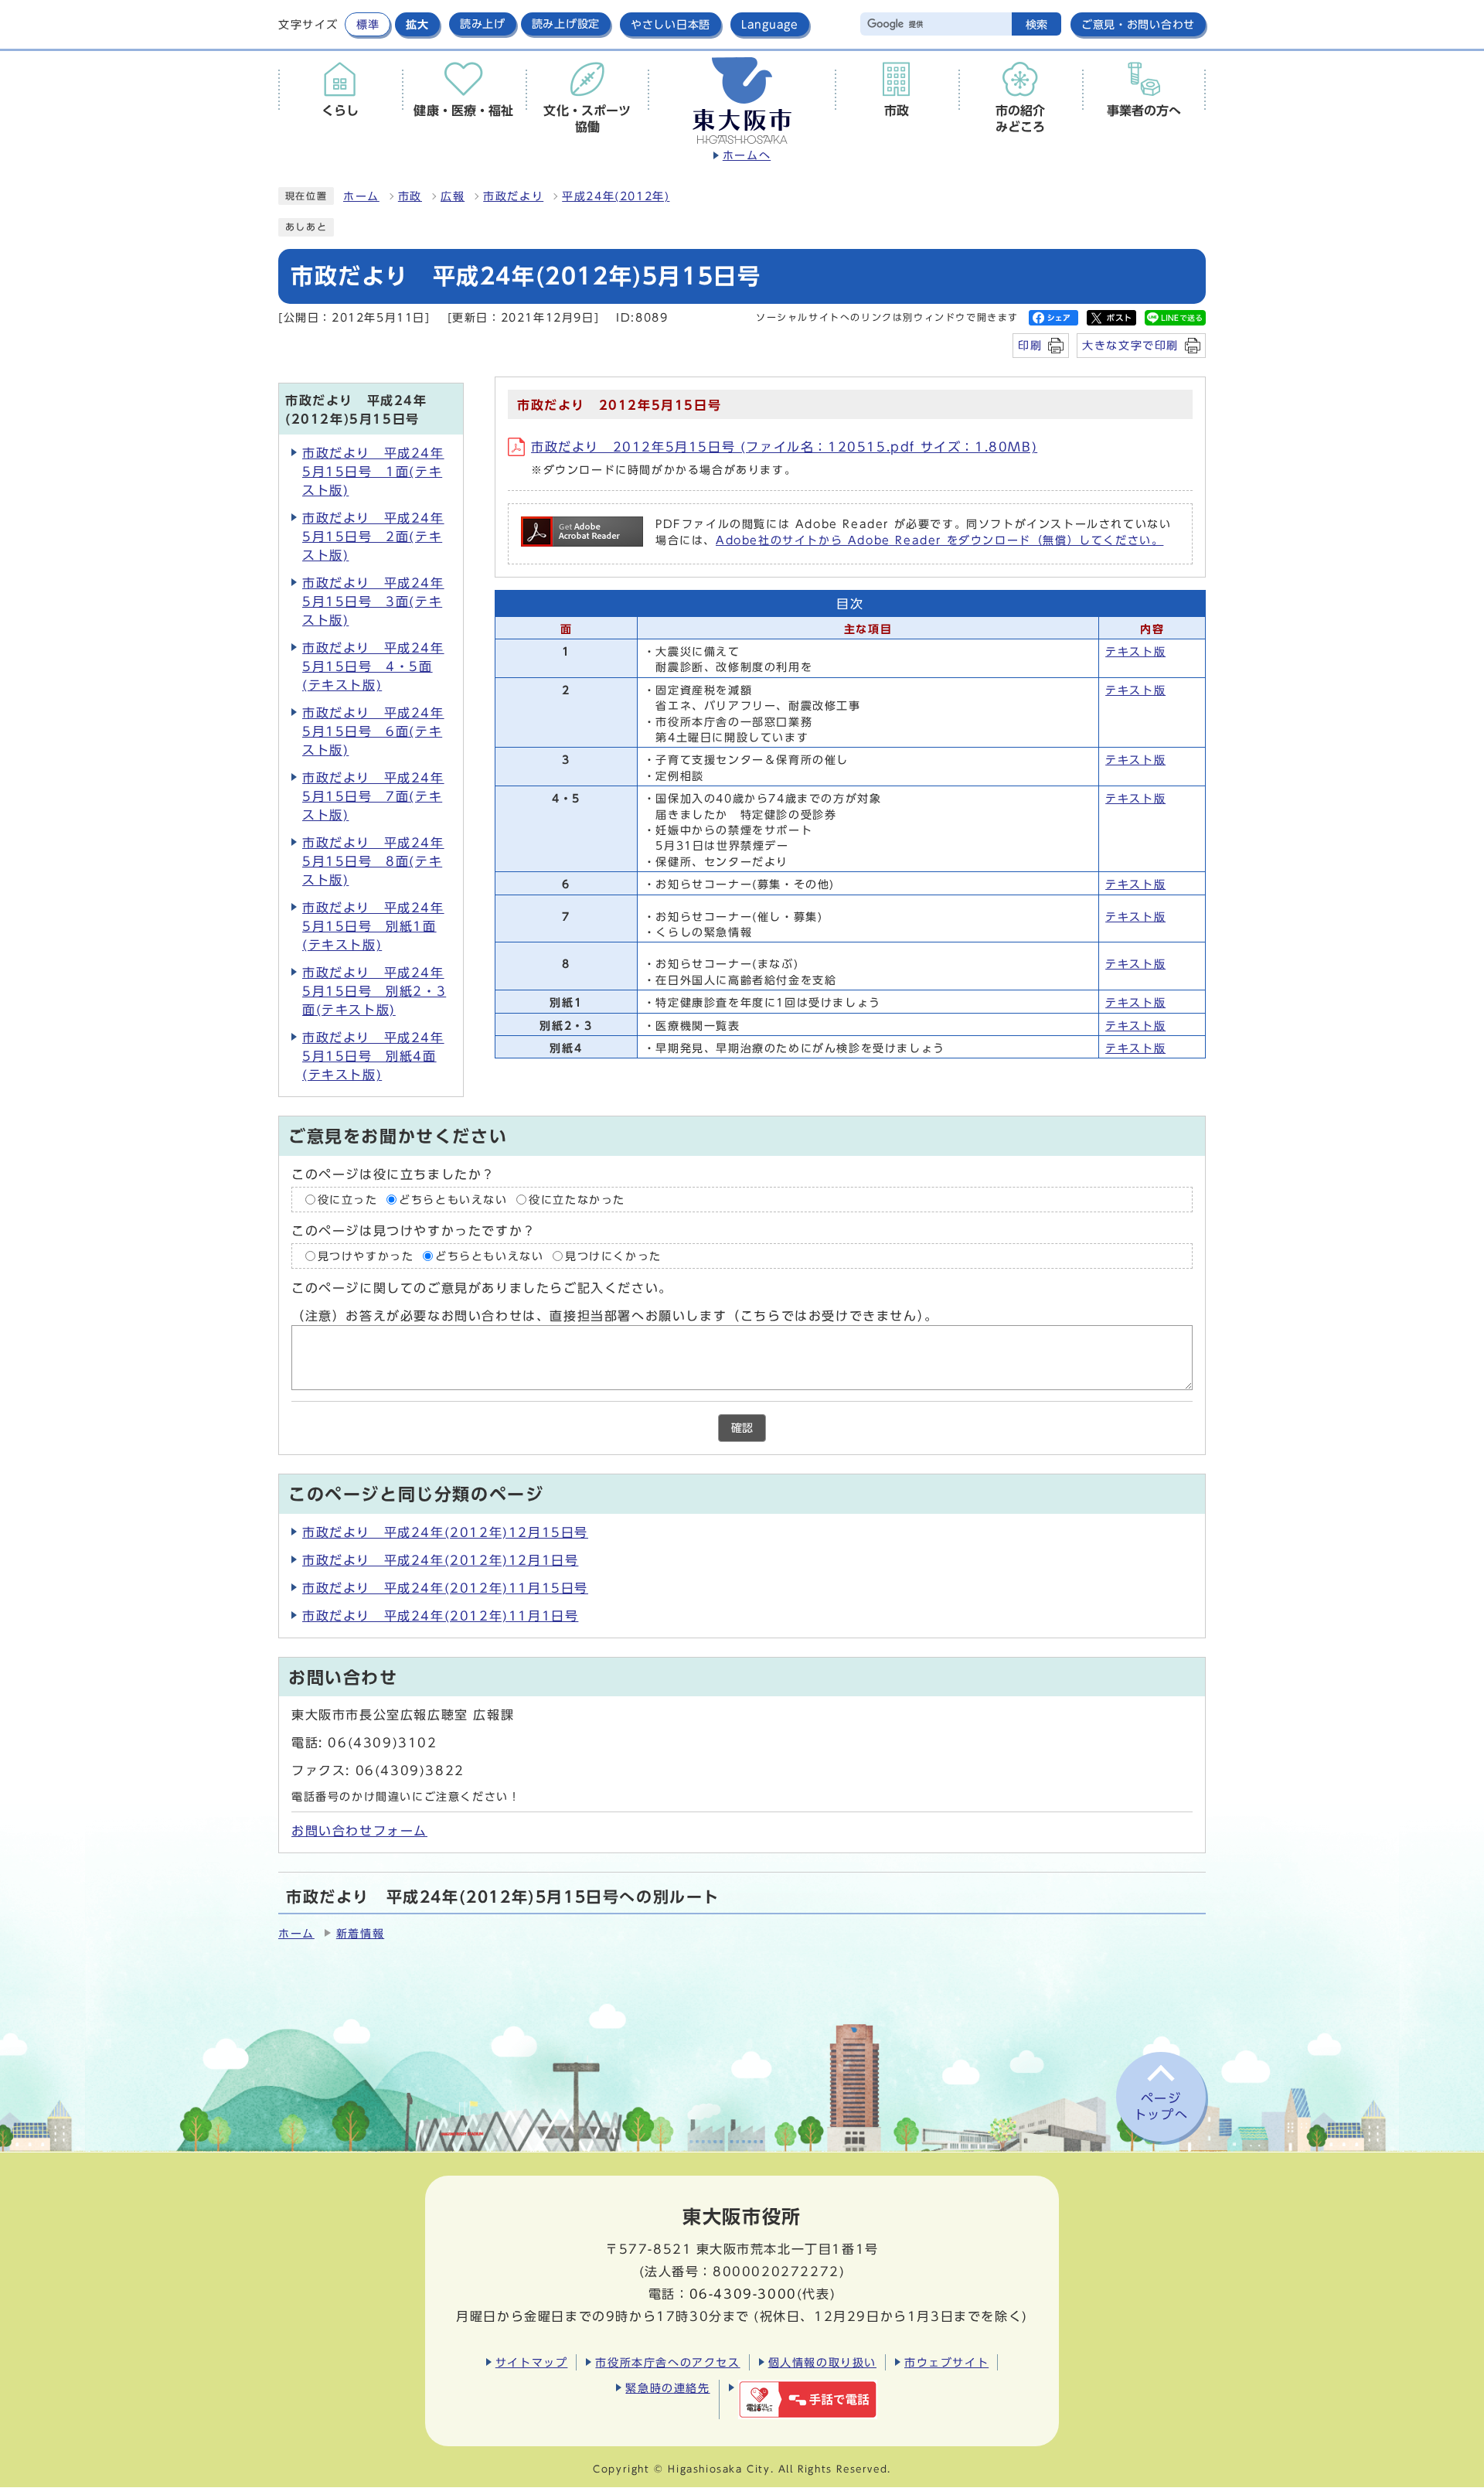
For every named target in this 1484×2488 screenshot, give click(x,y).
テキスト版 (1135, 652)
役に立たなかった (577, 1199)
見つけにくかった (613, 1256)
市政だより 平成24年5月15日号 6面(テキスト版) (373, 731)
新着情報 (360, 1934)
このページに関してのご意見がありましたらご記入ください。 (482, 1288)
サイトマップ (532, 2362)
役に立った (348, 1199)
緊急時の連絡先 (667, 2388)
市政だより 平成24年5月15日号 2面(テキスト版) (373, 537)
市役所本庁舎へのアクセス (667, 2362)
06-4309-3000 (743, 2294)
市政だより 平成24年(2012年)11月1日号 (440, 1616)
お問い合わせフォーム (359, 1831)
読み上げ (483, 24)
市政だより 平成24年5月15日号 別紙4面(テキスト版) (373, 1056)
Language (770, 24)
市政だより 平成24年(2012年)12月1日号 (440, 1560)
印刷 (1030, 345)
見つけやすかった (366, 1256)
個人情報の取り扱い (822, 2362)
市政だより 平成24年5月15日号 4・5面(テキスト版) (373, 666)
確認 (742, 1428)
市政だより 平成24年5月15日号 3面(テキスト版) (373, 602)
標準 (368, 24)
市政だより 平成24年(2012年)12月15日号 (445, 1532)
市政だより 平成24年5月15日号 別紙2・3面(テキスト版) (374, 991)
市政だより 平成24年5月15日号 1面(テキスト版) (373, 472)
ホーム (361, 196)
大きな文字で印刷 (1130, 345)
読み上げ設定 (566, 24)
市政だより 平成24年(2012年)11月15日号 (445, 1588)
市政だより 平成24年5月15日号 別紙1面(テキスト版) (373, 926)
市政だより (513, 196)
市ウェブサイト (946, 2362)
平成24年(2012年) (616, 196)
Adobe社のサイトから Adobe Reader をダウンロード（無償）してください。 (939, 540)
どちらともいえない (453, 1199)
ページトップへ (1161, 2106)
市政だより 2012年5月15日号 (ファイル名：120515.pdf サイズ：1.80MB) (784, 447)
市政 (410, 196)
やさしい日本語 (671, 24)
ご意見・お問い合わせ (1138, 24)
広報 (453, 196)
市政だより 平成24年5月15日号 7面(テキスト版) (373, 796)
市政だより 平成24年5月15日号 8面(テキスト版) (373, 861)
